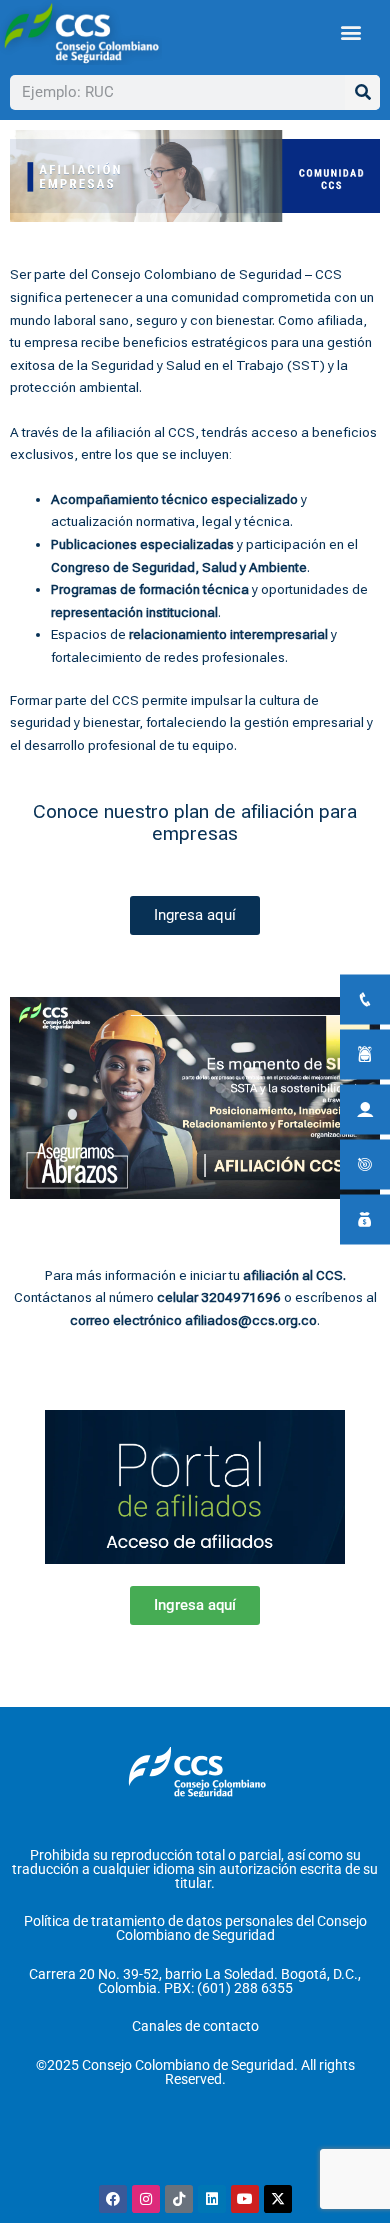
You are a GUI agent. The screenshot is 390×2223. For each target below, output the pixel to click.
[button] (351, 32)
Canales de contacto (195, 2026)
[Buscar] (362, 92)
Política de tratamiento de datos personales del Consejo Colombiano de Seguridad (195, 1928)
